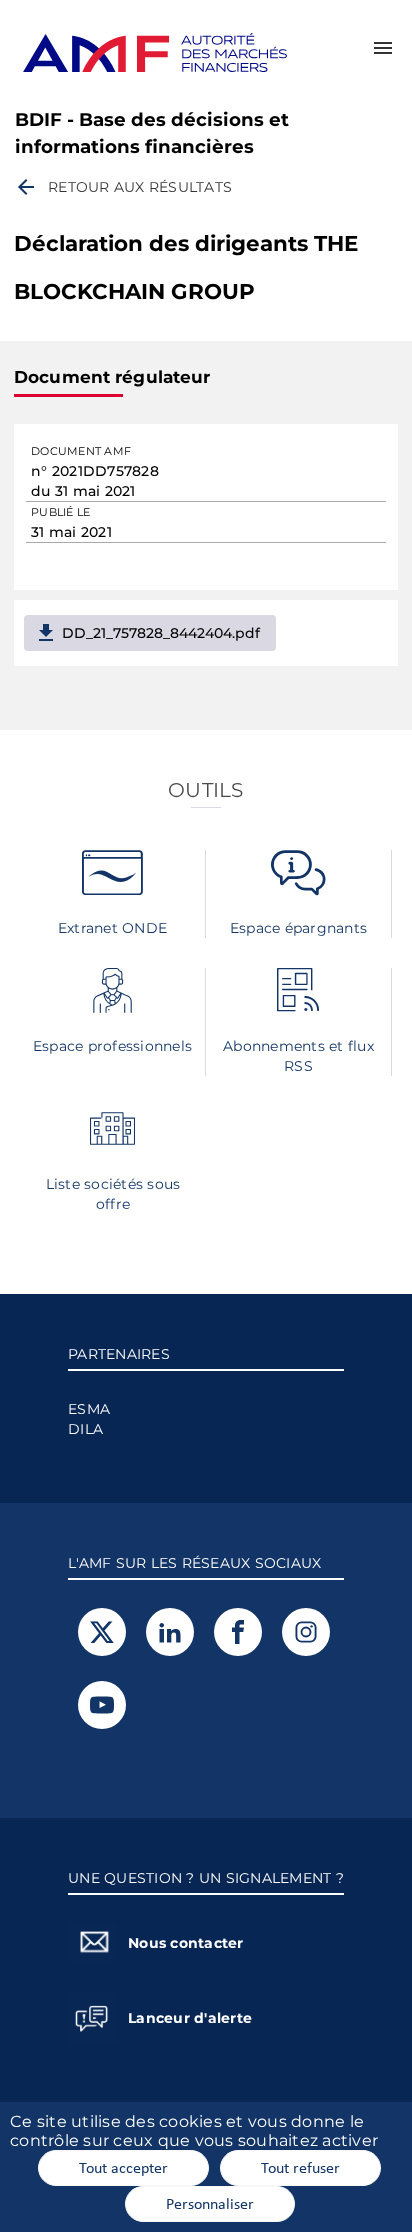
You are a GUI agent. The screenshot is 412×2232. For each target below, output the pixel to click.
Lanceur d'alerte (190, 2018)
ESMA (89, 1409)
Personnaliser (210, 2203)
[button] (383, 48)
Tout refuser (300, 2167)
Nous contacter (186, 1943)
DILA (85, 1429)
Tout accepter (123, 2167)
